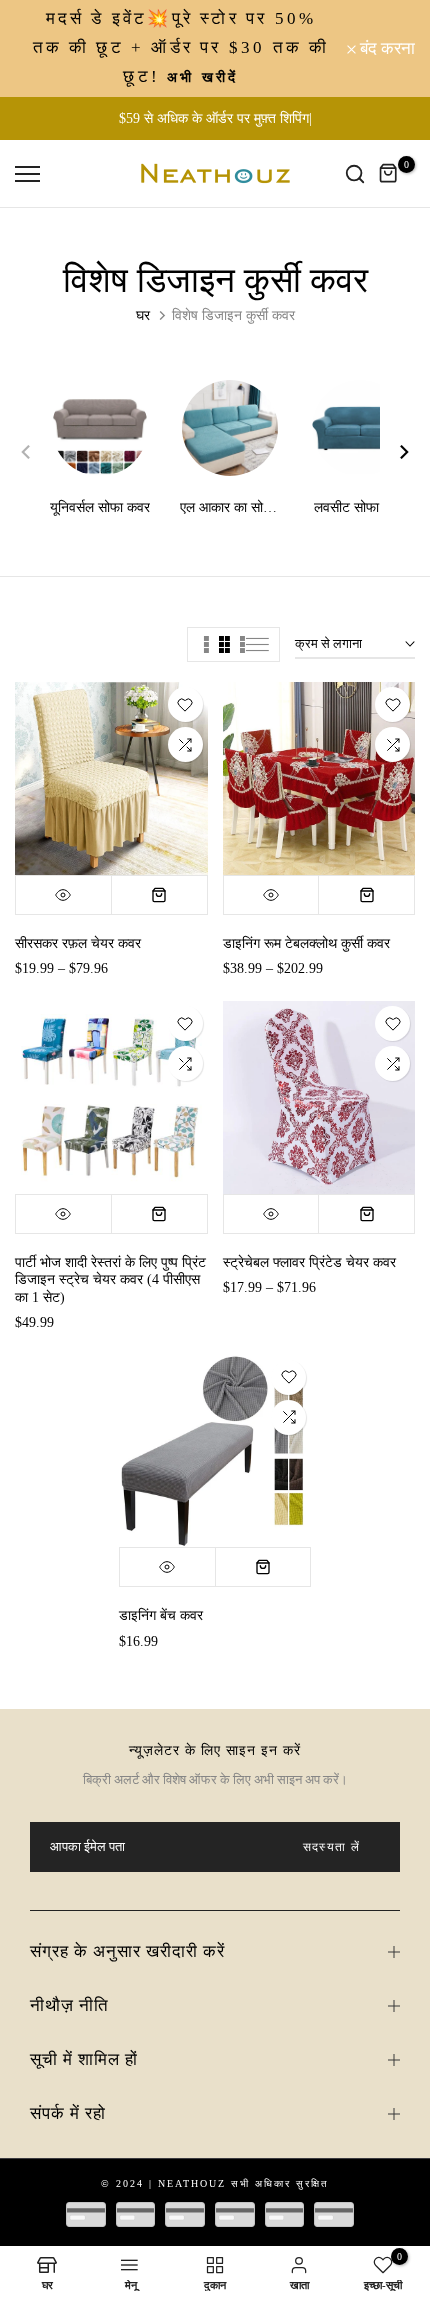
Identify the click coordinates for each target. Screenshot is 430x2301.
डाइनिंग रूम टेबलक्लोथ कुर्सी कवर (306, 943)
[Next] (395, 452)
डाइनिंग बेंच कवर (161, 1615)
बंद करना (385, 48)
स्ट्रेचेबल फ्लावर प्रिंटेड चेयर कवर (309, 1262)
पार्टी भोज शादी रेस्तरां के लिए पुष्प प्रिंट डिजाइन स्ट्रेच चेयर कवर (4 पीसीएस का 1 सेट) (110, 1280)
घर (143, 315)
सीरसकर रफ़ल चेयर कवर (78, 943)
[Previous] (35, 452)
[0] (389, 174)
